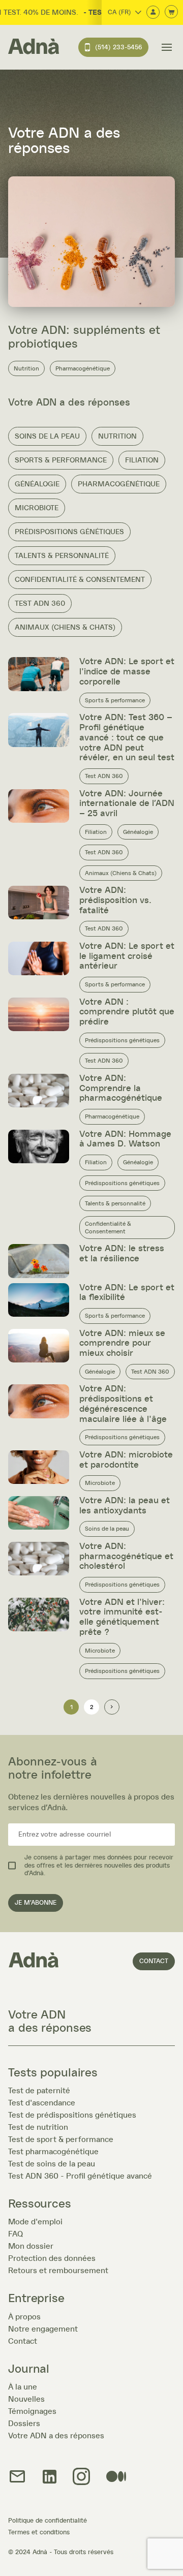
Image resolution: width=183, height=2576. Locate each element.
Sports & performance (61, 460)
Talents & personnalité (62, 556)
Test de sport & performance (61, 2139)
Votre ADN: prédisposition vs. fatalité (115, 901)
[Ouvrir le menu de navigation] (167, 47)
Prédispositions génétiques (69, 532)
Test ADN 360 (40, 603)
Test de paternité (39, 2091)
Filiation (142, 460)
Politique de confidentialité (48, 2521)
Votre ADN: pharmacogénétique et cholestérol (126, 1557)
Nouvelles (26, 2399)
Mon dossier (31, 2246)
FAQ (16, 2234)
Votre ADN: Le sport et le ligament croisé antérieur (127, 956)
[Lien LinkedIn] (50, 2477)
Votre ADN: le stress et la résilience (122, 1254)
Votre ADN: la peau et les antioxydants (125, 1506)
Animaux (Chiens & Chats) (65, 627)
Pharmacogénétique (83, 368)
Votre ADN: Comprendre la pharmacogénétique (121, 1089)
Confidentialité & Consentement (80, 580)
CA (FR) (119, 12)
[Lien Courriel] (17, 2477)
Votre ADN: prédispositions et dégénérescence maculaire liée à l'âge (123, 1404)
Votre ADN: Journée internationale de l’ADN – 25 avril (127, 804)
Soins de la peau (47, 436)
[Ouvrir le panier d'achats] (171, 12)
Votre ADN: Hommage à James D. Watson (125, 1139)
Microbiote (37, 508)
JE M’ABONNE (36, 1903)
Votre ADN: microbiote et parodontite (126, 1460)
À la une (23, 2387)
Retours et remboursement (58, 2271)
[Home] (34, 47)
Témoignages (32, 2411)
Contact (154, 1961)
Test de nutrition (38, 2127)
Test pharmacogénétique (53, 2152)
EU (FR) (109, 41)
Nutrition (26, 368)
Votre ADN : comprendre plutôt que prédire (127, 1012)
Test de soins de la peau (52, 2164)
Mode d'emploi (35, 2222)
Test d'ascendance (42, 2103)
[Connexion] (153, 13)
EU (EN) (110, 55)
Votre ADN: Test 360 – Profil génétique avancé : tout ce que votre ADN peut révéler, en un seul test (127, 738)
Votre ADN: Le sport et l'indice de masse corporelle (127, 672)
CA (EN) (110, 27)
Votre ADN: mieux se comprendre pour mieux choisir (122, 1344)
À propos (24, 2317)
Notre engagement (43, 2329)
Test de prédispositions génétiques (72, 2115)
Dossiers (24, 2424)
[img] (81, 2477)
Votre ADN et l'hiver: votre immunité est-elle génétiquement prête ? (122, 1617)
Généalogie (37, 484)
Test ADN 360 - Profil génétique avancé (80, 2176)
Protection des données (52, 2258)
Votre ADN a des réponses (56, 2436)
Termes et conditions (39, 2533)
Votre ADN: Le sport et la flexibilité (127, 1293)
